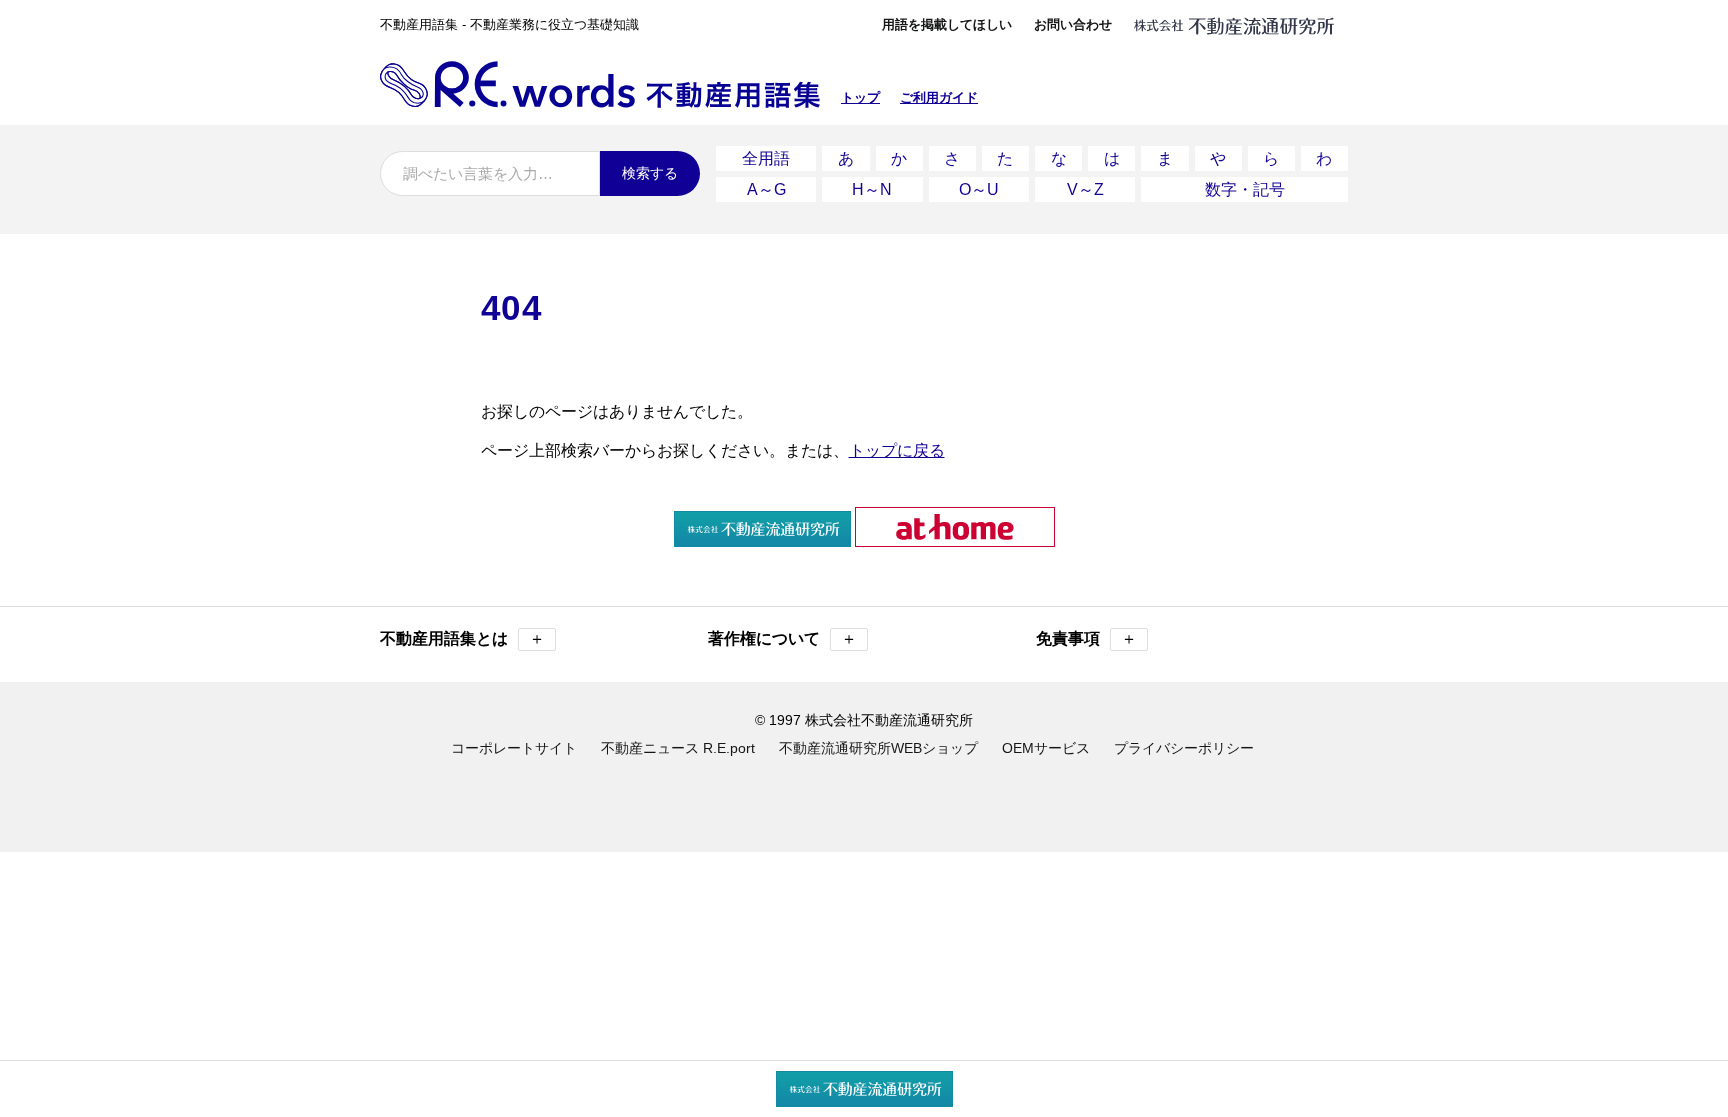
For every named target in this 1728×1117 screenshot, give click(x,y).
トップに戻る (897, 450)
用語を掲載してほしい (947, 24)
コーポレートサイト (514, 748)
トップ (860, 97)
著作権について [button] (782, 638)
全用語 (766, 158)
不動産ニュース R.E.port (678, 748)
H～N (872, 189)
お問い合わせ (1073, 24)
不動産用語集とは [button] (462, 638)
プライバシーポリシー (1184, 748)
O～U (979, 189)
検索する (650, 173)
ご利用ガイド (939, 97)
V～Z (1085, 189)
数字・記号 (1245, 189)
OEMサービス (1046, 748)
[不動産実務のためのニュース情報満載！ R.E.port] (762, 538)
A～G (766, 189)
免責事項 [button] (1086, 638)
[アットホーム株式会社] (955, 538)
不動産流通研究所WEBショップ (878, 748)
